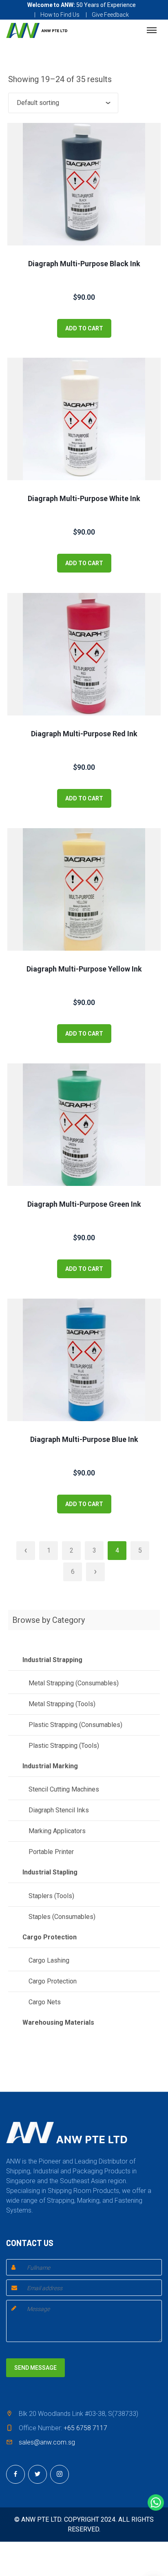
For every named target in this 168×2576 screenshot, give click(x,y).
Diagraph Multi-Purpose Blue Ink (84, 1439)
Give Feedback (110, 15)
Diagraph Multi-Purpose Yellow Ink (84, 969)
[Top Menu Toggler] (152, 30)
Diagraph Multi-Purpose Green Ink (84, 1204)
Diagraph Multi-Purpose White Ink (84, 498)
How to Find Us (60, 15)
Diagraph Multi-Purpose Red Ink (84, 734)
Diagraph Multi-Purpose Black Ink (84, 264)
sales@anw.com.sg (47, 2442)
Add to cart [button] (84, 328)
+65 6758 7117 (85, 2428)
